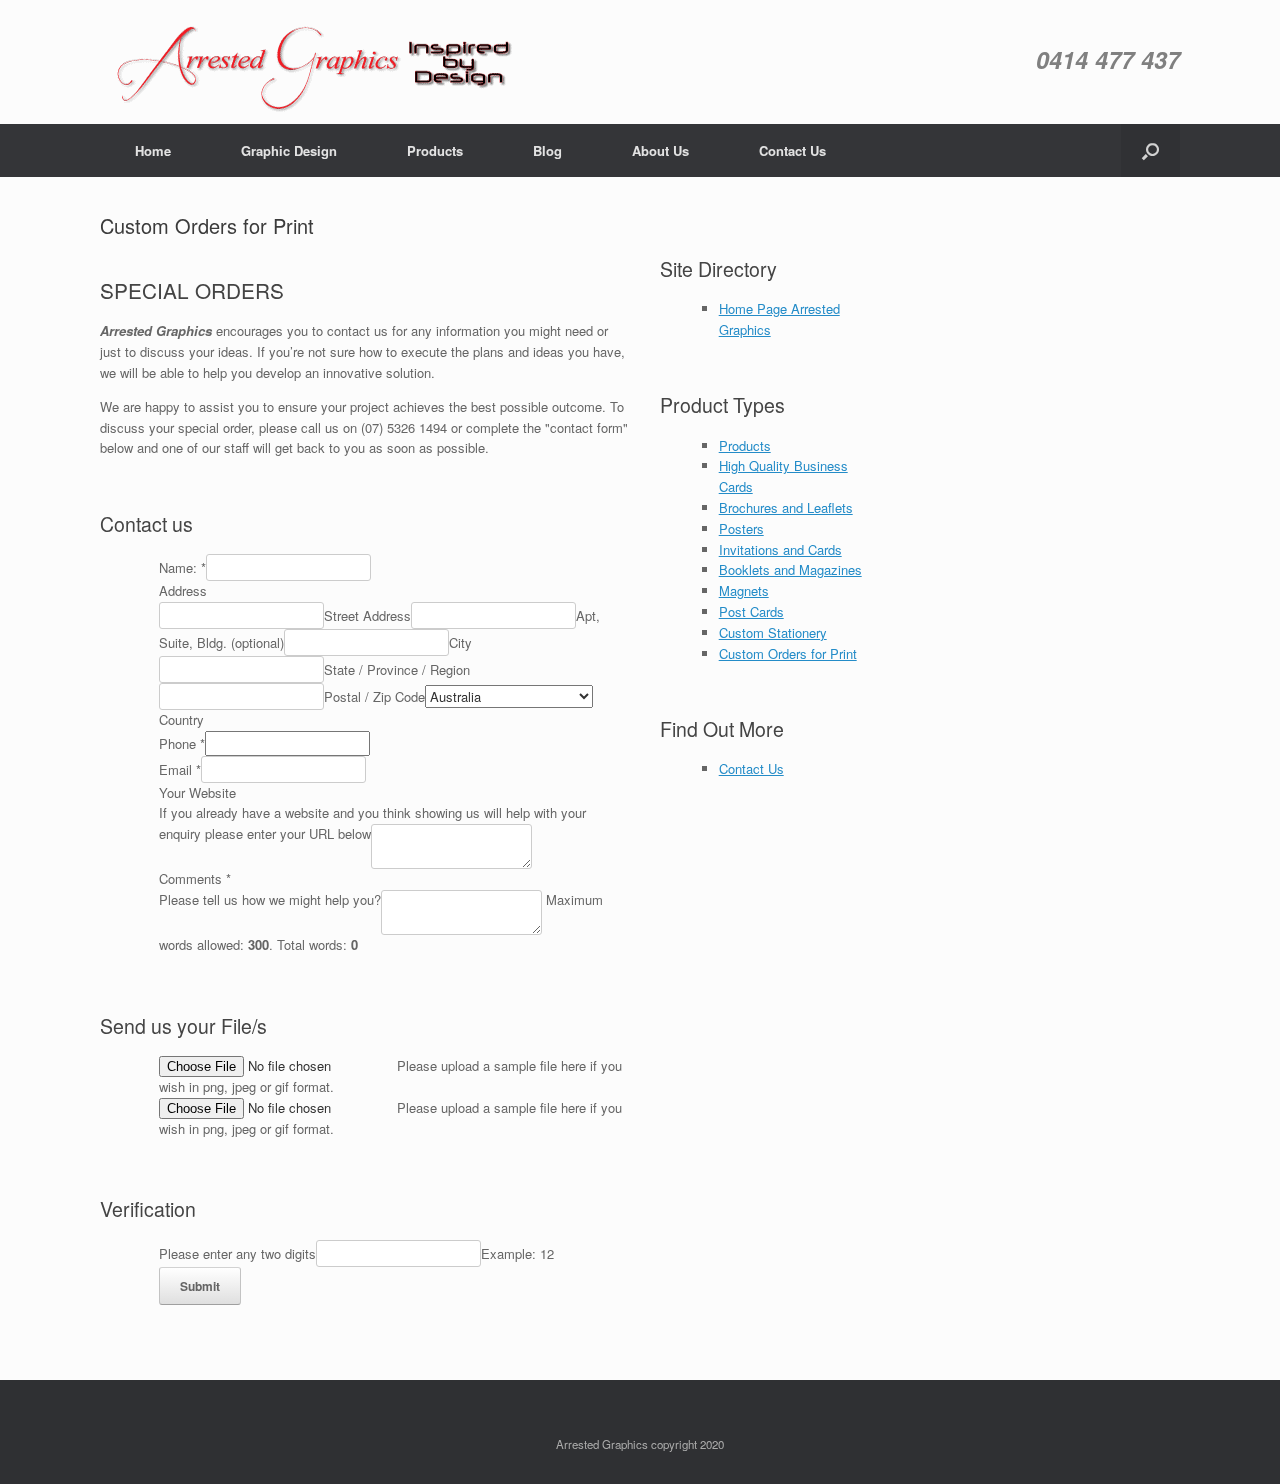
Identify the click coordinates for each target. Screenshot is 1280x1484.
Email (180, 769)
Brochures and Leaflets (786, 507)
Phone (182, 743)
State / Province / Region (397, 669)
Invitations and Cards (780, 549)
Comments (195, 878)
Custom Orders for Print (788, 653)
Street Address (367, 615)
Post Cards (751, 611)
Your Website (197, 792)
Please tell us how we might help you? (270, 899)
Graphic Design (289, 150)
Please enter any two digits (237, 1253)
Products (435, 150)
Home (153, 150)
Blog (547, 150)
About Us (660, 150)
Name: (182, 567)
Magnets (744, 590)
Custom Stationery (773, 632)
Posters (741, 528)
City (460, 642)
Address (183, 590)
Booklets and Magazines (790, 569)
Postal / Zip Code (374, 696)
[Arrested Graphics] (321, 67)
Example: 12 (517, 1253)
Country (181, 719)
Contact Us (792, 150)
